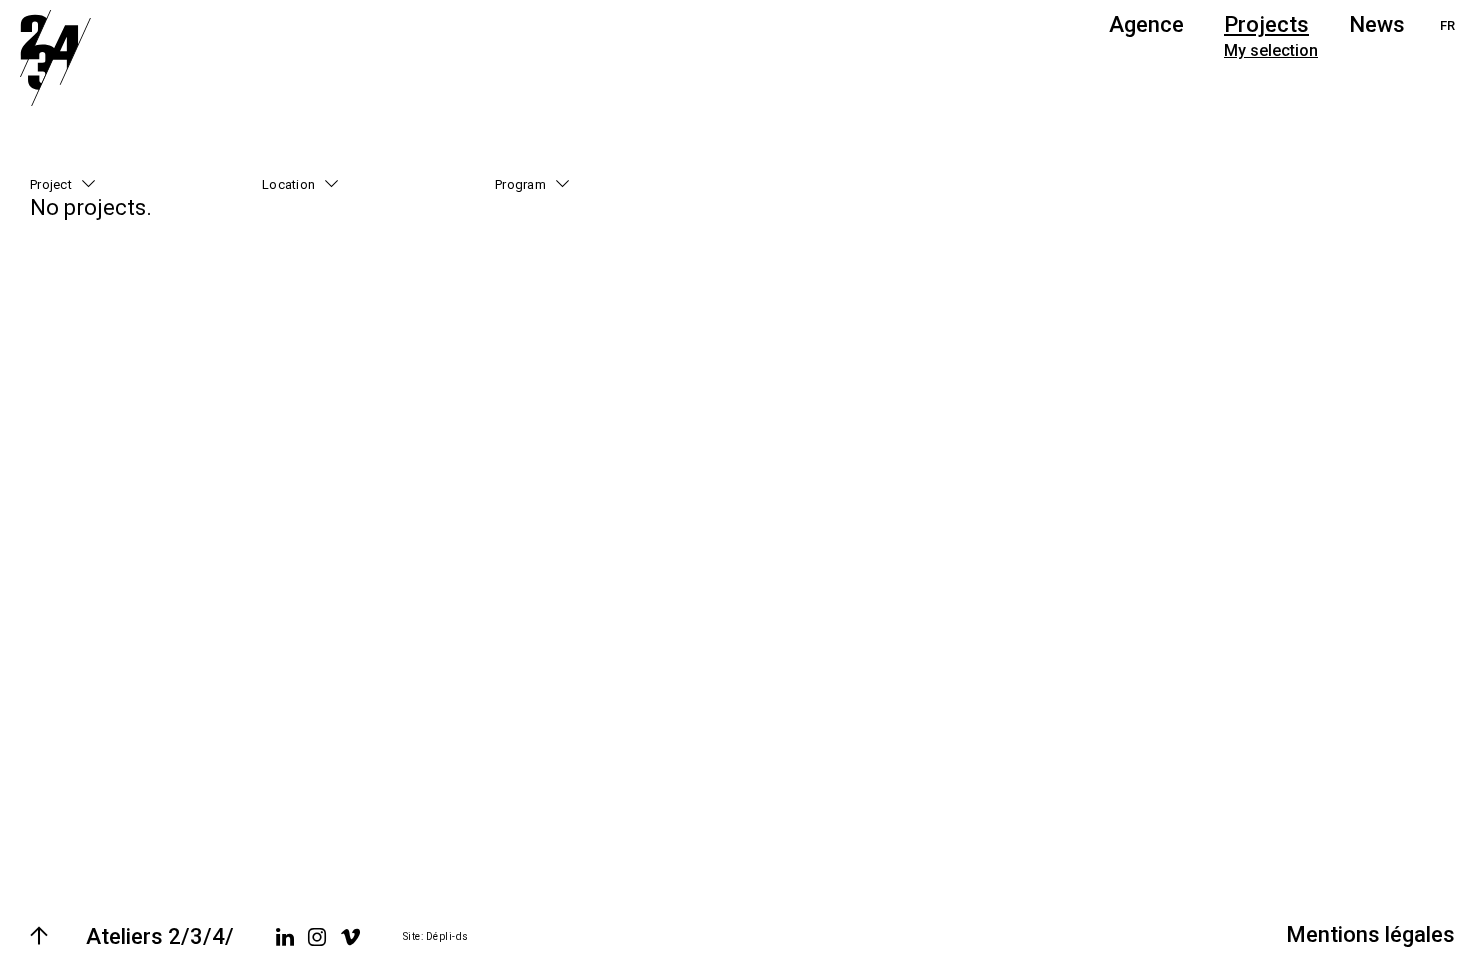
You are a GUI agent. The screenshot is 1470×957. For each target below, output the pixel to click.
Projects (1266, 24)
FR (1447, 25)
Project (51, 184)
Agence (1146, 24)
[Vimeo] (350, 937)
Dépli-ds (447, 936)
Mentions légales (1370, 934)
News (1377, 24)
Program (520, 184)
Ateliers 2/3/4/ (160, 936)
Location (288, 184)
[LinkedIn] (285, 937)
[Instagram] (317, 937)
